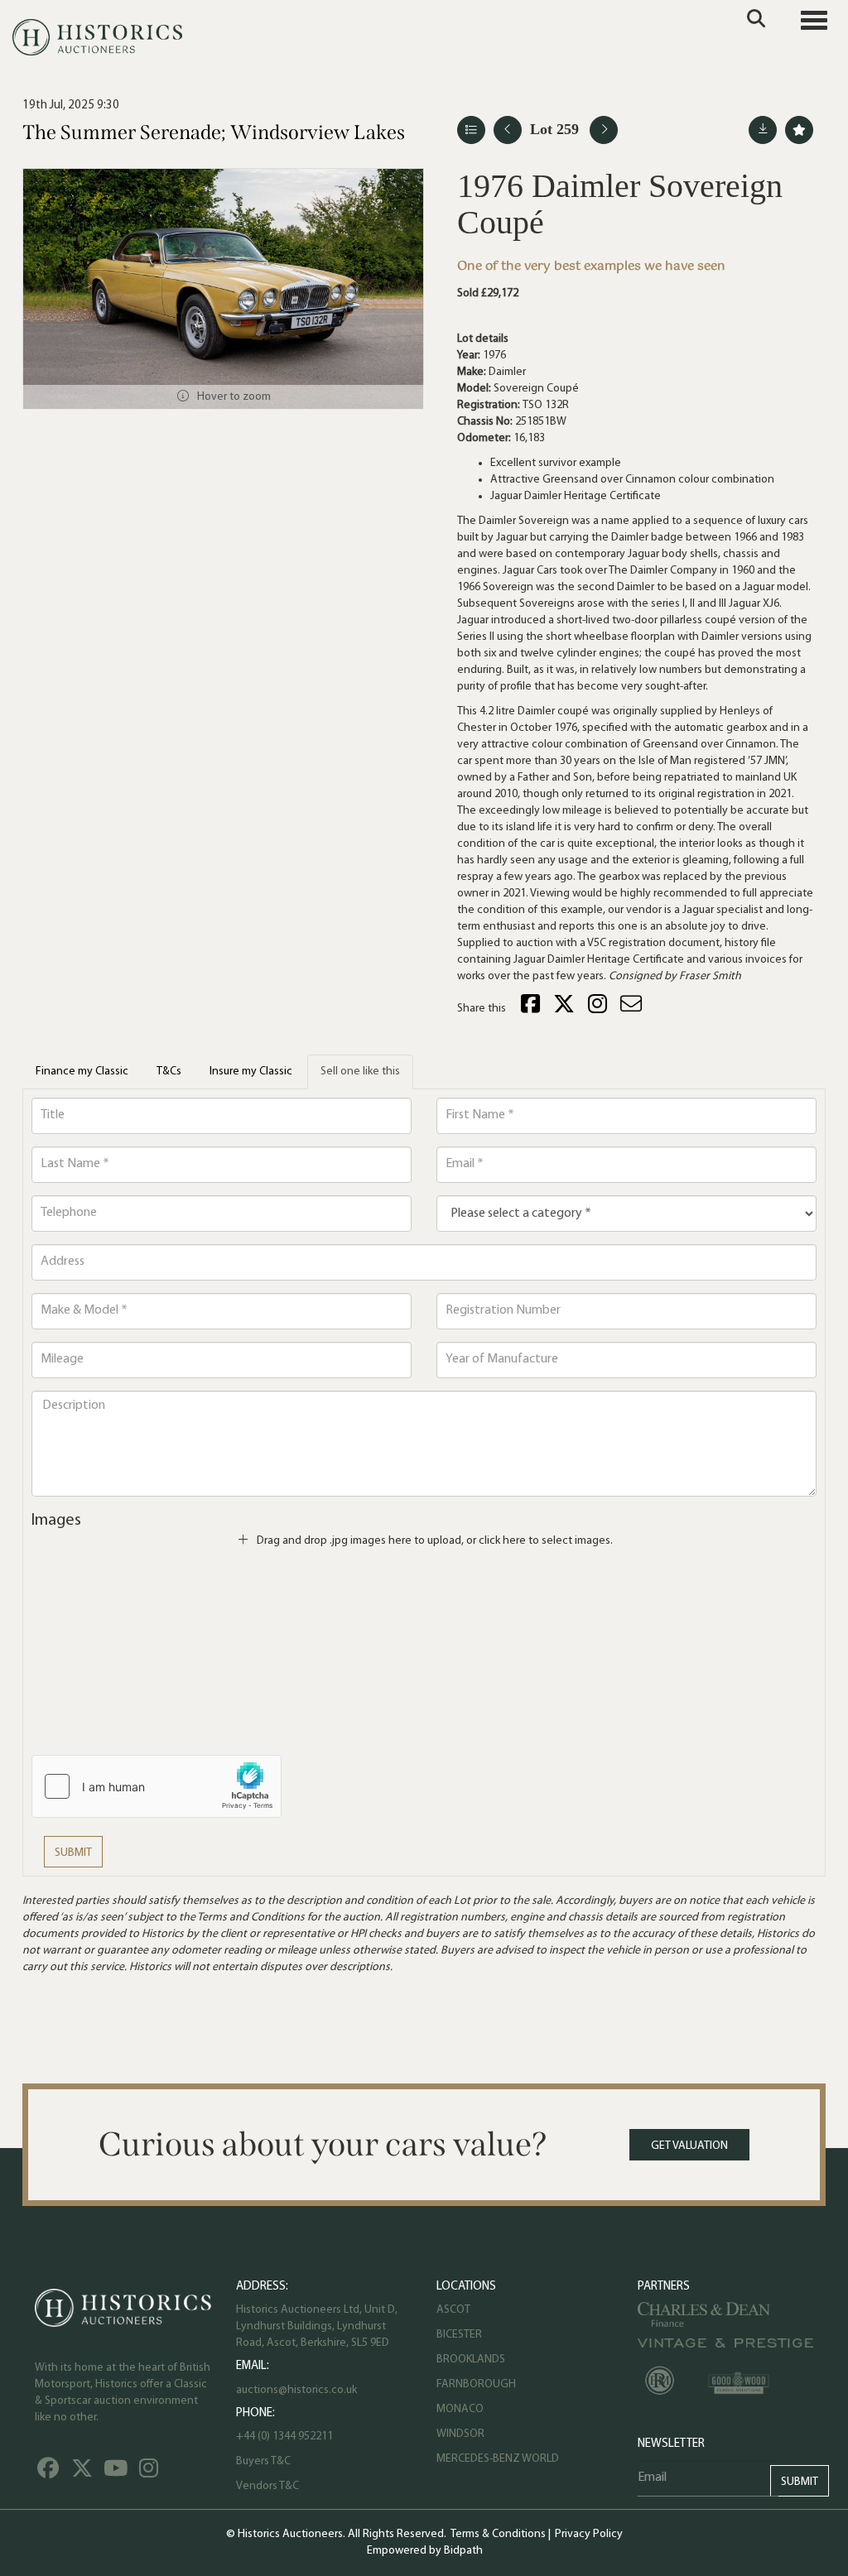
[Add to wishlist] (799, 130)
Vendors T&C (269, 2486)
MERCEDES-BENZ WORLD (498, 2459)
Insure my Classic (251, 1072)
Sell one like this (360, 1072)
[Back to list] (471, 130)
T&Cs (169, 1072)
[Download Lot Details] (763, 130)
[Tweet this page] (566, 1009)
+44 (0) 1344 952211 (284, 2437)
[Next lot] (604, 130)
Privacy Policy (589, 2534)
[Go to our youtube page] (118, 2473)
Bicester (459, 2335)
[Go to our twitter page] (84, 2473)
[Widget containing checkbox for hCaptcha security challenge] (157, 1786)
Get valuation (689, 2146)
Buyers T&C (263, 2461)
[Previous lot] (508, 130)
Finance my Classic (82, 1072)
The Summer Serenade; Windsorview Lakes (214, 132)
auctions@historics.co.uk (296, 2390)
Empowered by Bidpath (425, 2551)
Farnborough (476, 2384)
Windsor (460, 2434)
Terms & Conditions (498, 2534)
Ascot (453, 2310)
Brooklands (471, 2360)
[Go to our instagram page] (600, 1009)
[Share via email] (634, 1009)
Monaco (460, 2409)
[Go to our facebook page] (51, 2473)
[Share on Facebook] (532, 1009)
